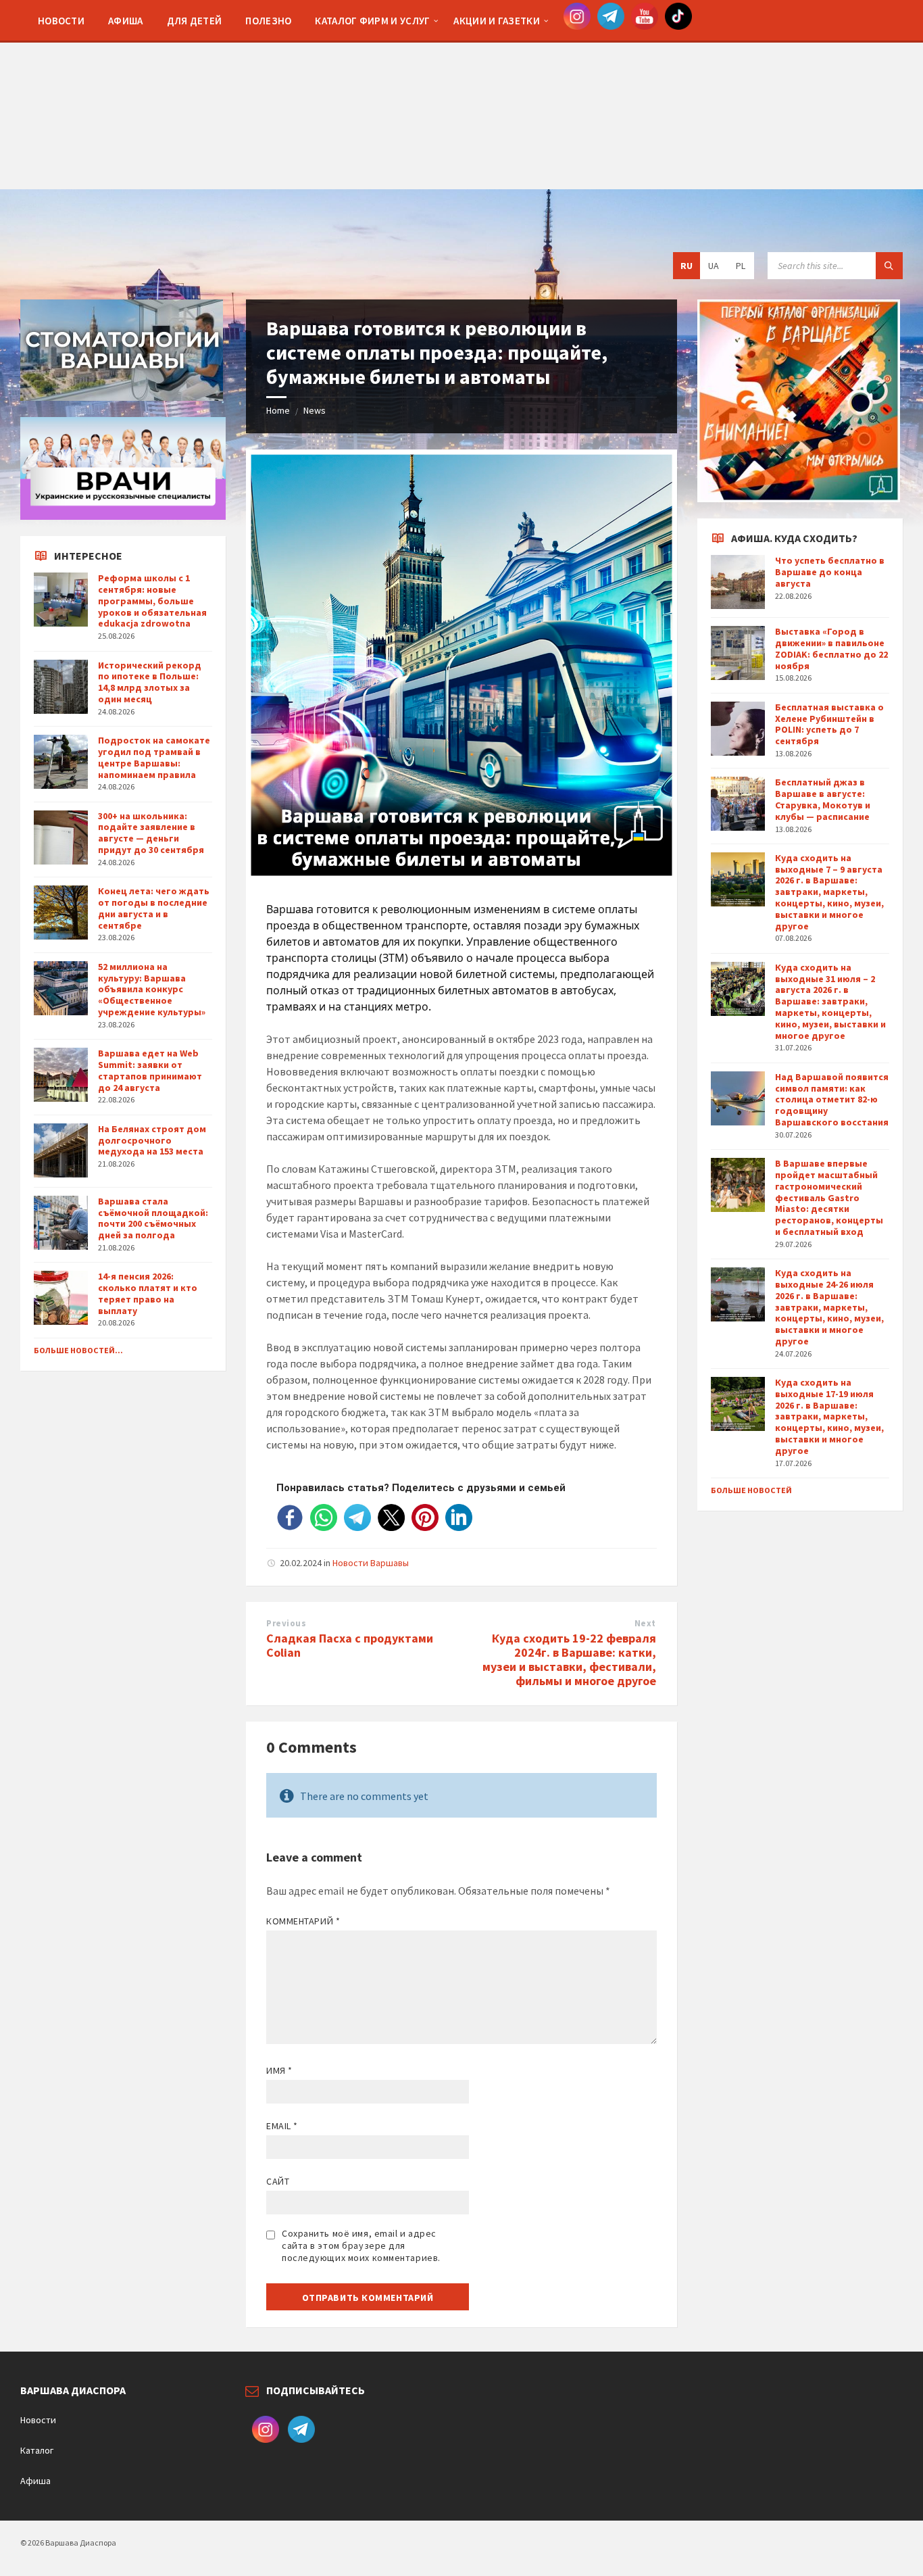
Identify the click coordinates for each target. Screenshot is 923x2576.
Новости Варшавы (371, 1563)
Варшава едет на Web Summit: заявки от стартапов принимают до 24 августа (150, 1070)
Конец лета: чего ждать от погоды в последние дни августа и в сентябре (154, 908)
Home (278, 410)
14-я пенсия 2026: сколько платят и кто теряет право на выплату (148, 1293)
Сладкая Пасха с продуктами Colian (350, 1645)
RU (687, 266)
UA (714, 266)
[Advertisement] (461, 95)
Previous (286, 1623)
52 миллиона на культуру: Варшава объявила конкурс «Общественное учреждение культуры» (152, 989)
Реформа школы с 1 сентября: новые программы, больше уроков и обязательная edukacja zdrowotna (152, 601)
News (315, 410)
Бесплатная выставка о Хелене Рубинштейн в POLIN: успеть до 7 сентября (829, 724)
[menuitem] (61, 20)
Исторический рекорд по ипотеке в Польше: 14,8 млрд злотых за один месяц (150, 682)
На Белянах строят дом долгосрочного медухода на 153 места (152, 1140)
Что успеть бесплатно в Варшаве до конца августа (830, 572)
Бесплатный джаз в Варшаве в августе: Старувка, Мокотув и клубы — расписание (823, 799)
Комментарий (303, 1921)
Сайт (278, 2181)
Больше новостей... (78, 1350)
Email (282, 2126)
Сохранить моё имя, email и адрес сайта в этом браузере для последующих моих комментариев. (361, 2245)
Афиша (35, 2481)
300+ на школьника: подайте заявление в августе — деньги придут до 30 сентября (151, 833)
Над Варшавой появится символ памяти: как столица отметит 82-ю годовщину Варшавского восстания (832, 1099)
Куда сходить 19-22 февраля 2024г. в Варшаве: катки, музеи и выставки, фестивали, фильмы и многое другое (569, 1659)
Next (645, 1623)
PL (741, 266)
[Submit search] (889, 266)
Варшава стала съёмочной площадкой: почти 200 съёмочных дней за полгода (153, 1218)
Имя (279, 2070)
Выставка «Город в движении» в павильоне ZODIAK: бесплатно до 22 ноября (831, 648)
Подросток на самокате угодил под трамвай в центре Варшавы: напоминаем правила (154, 757)
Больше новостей (751, 1490)
